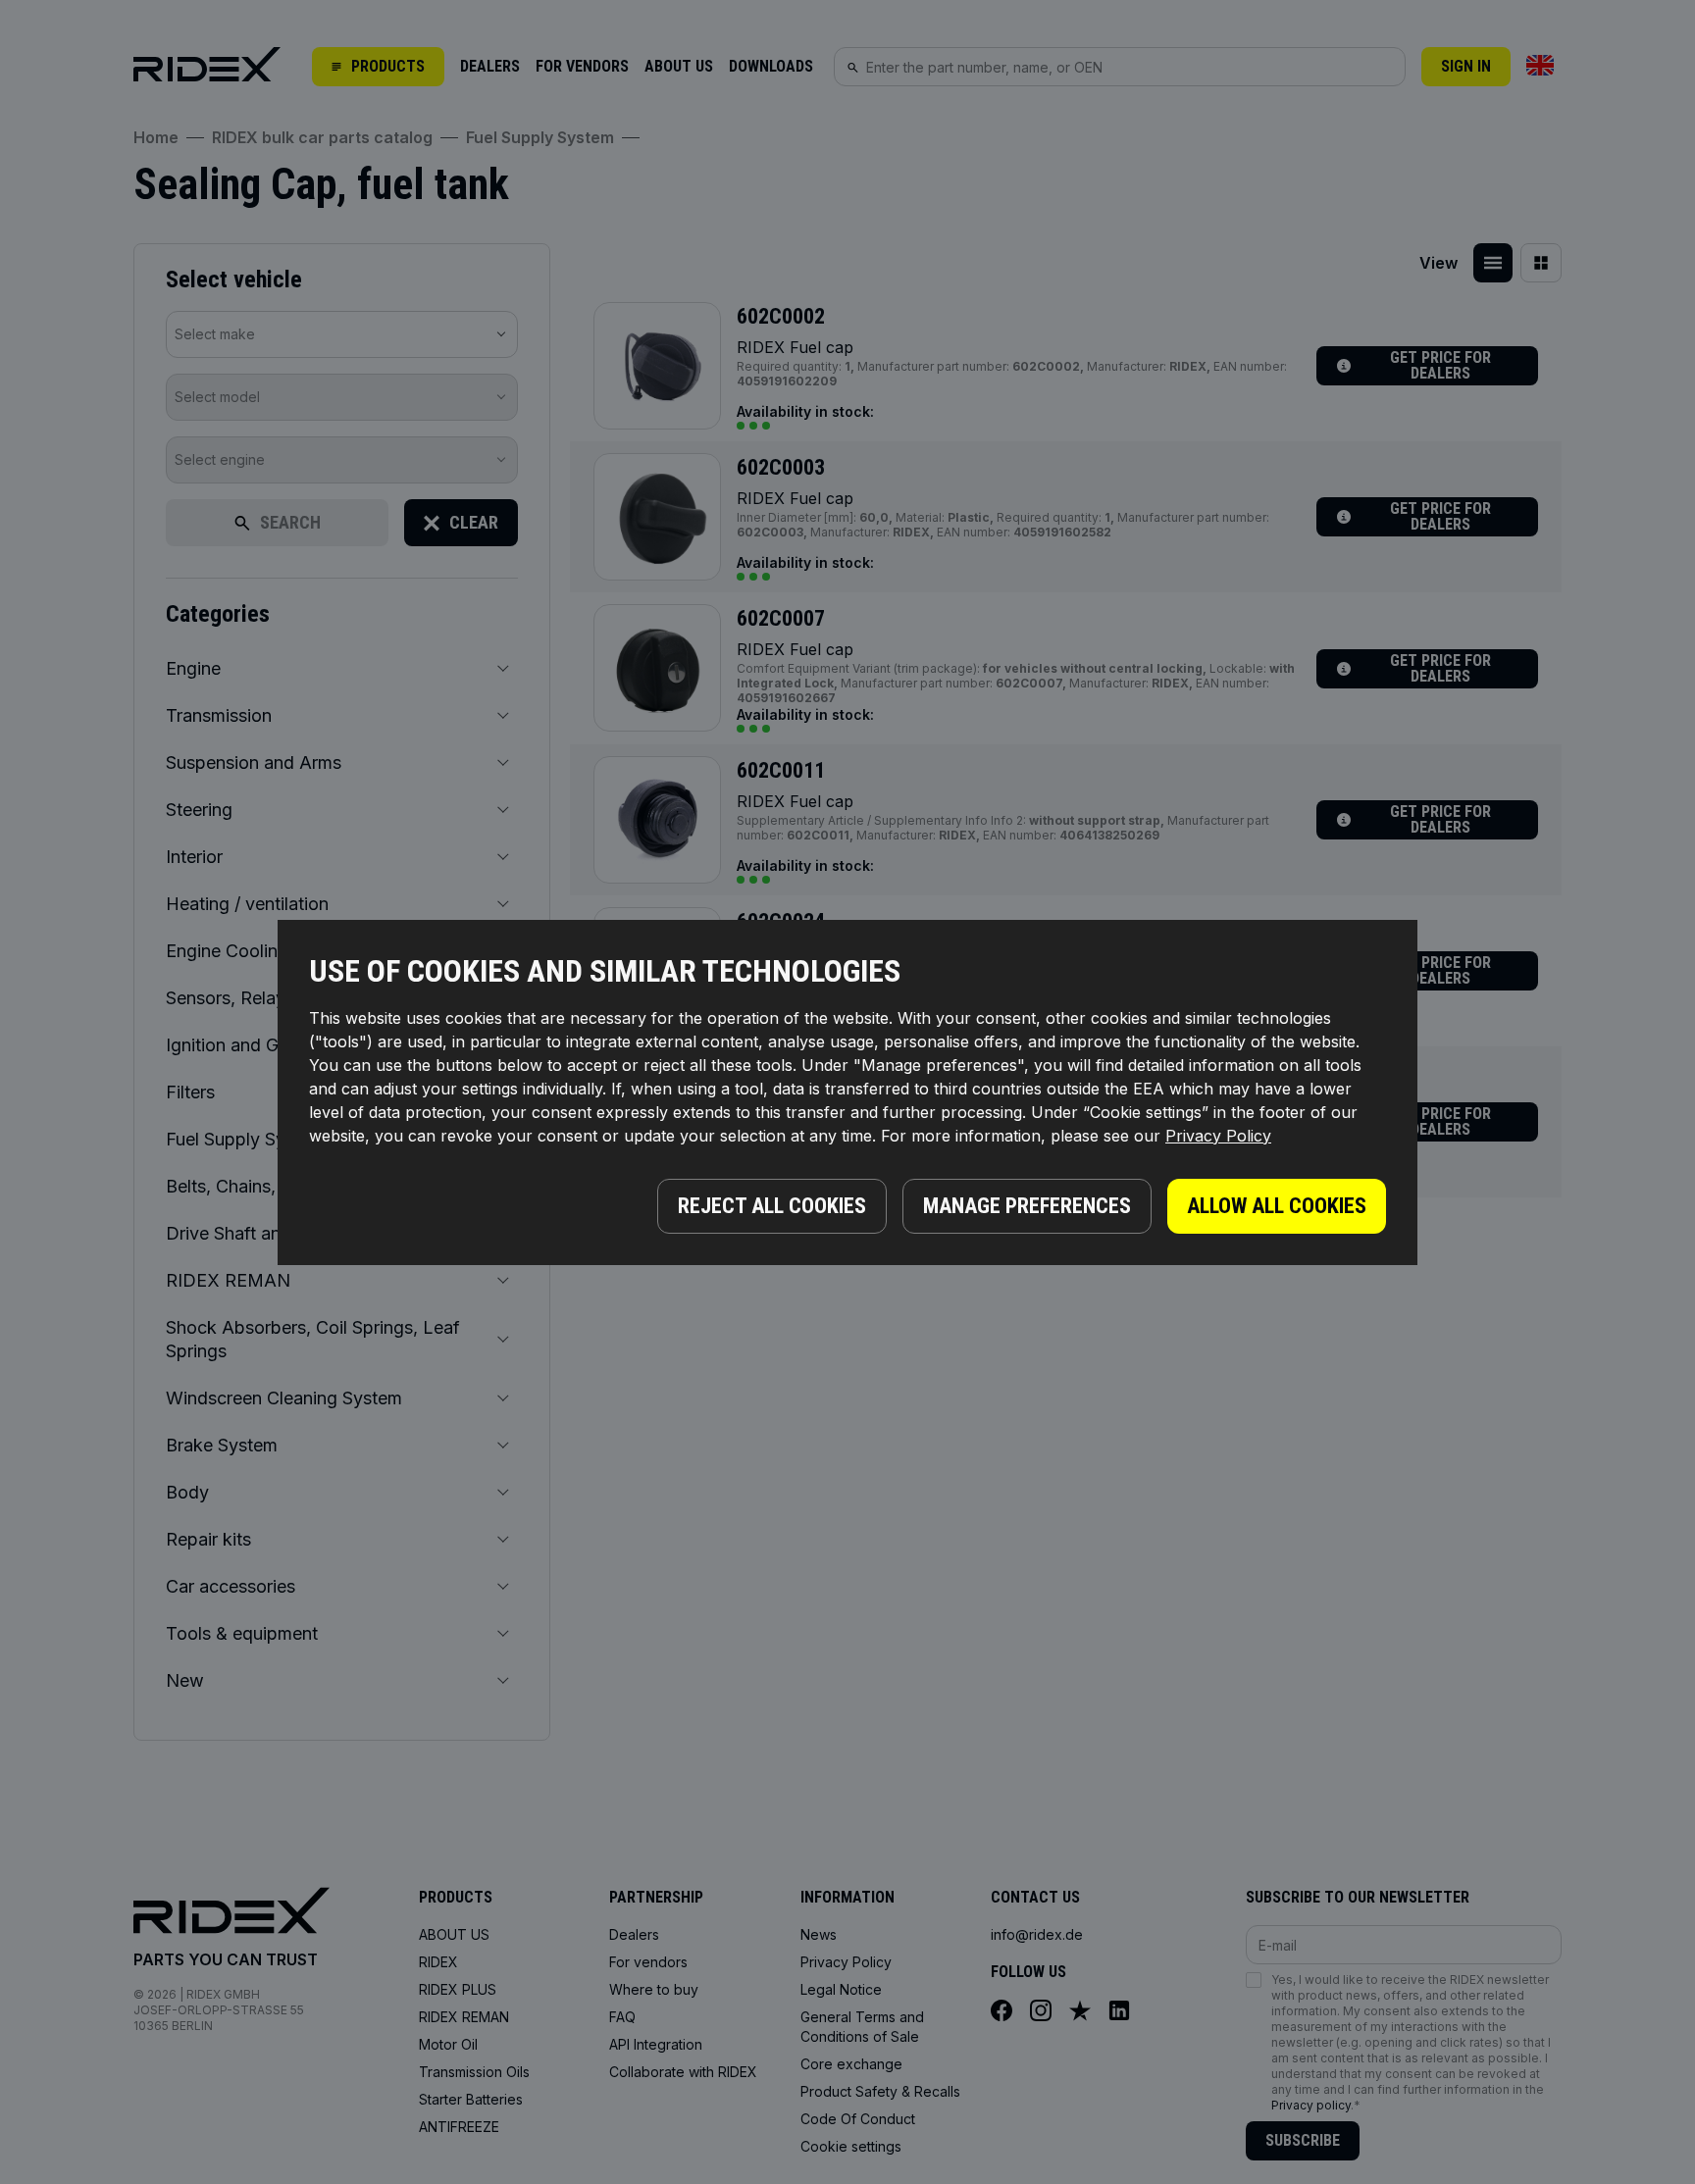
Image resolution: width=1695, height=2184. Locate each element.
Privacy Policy (1218, 1136)
